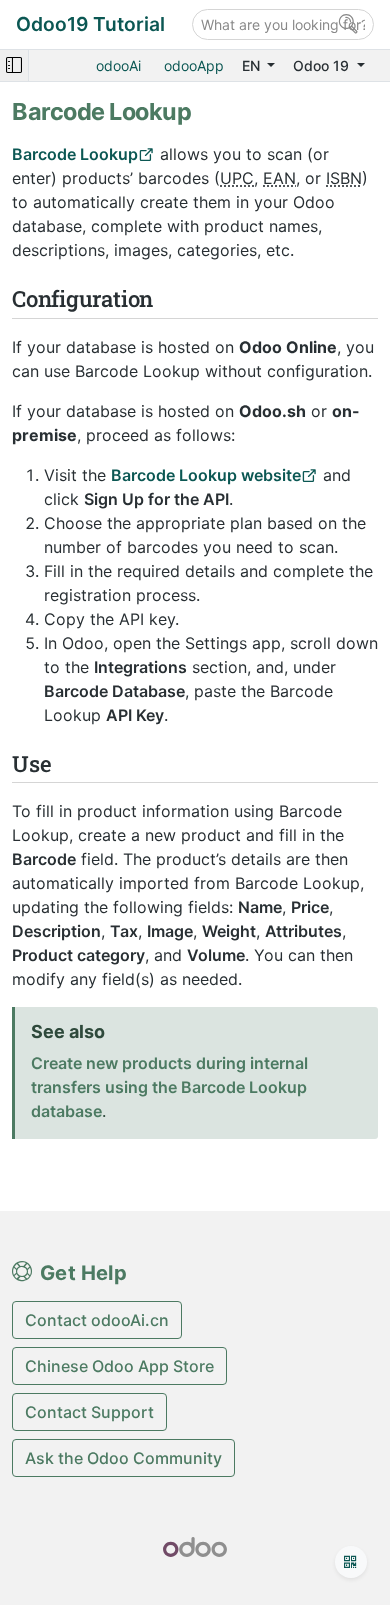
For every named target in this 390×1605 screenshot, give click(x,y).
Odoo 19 (323, 65)
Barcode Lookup (75, 154)
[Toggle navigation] (14, 65)
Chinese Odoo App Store (119, 1366)
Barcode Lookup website (206, 475)
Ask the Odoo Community (123, 1458)
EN (253, 65)
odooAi (118, 65)
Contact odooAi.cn (97, 1320)
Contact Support (89, 1412)
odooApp (194, 65)
